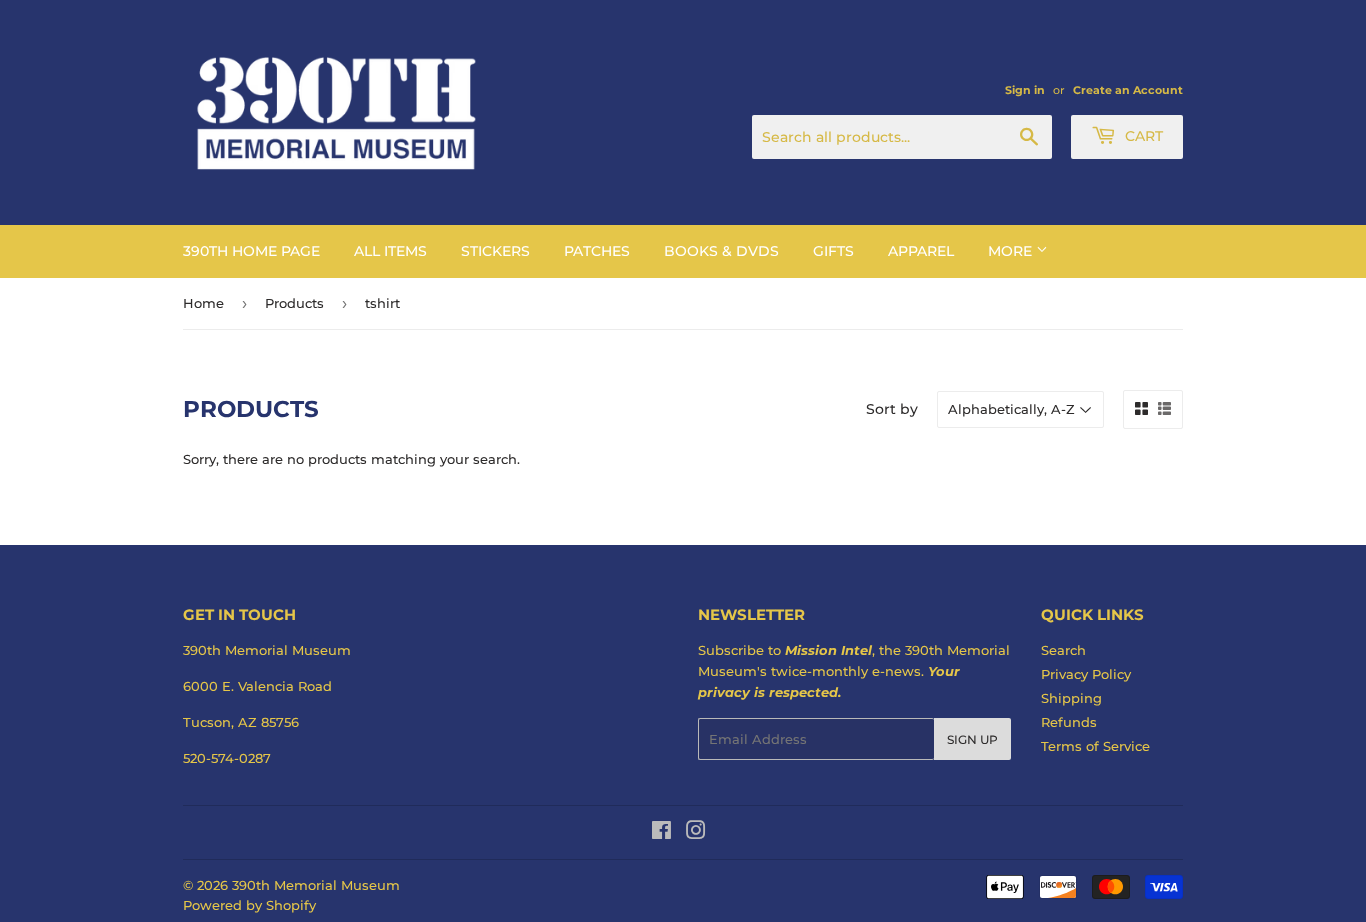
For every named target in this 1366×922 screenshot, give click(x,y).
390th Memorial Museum (316, 885)
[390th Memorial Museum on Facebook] (661, 833)
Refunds (1069, 722)
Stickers (495, 251)
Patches (597, 251)
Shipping (1071, 698)
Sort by (892, 409)
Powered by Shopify (249, 905)
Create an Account (1128, 90)
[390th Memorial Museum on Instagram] (696, 833)
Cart (1142, 136)
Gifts (833, 251)
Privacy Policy (1086, 674)
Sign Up (972, 739)
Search (1063, 650)
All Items (390, 251)
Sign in (1025, 90)
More (1012, 251)
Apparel (921, 251)
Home (203, 303)
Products (294, 303)
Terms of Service (1095, 746)
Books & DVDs (721, 251)
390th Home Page (251, 251)
